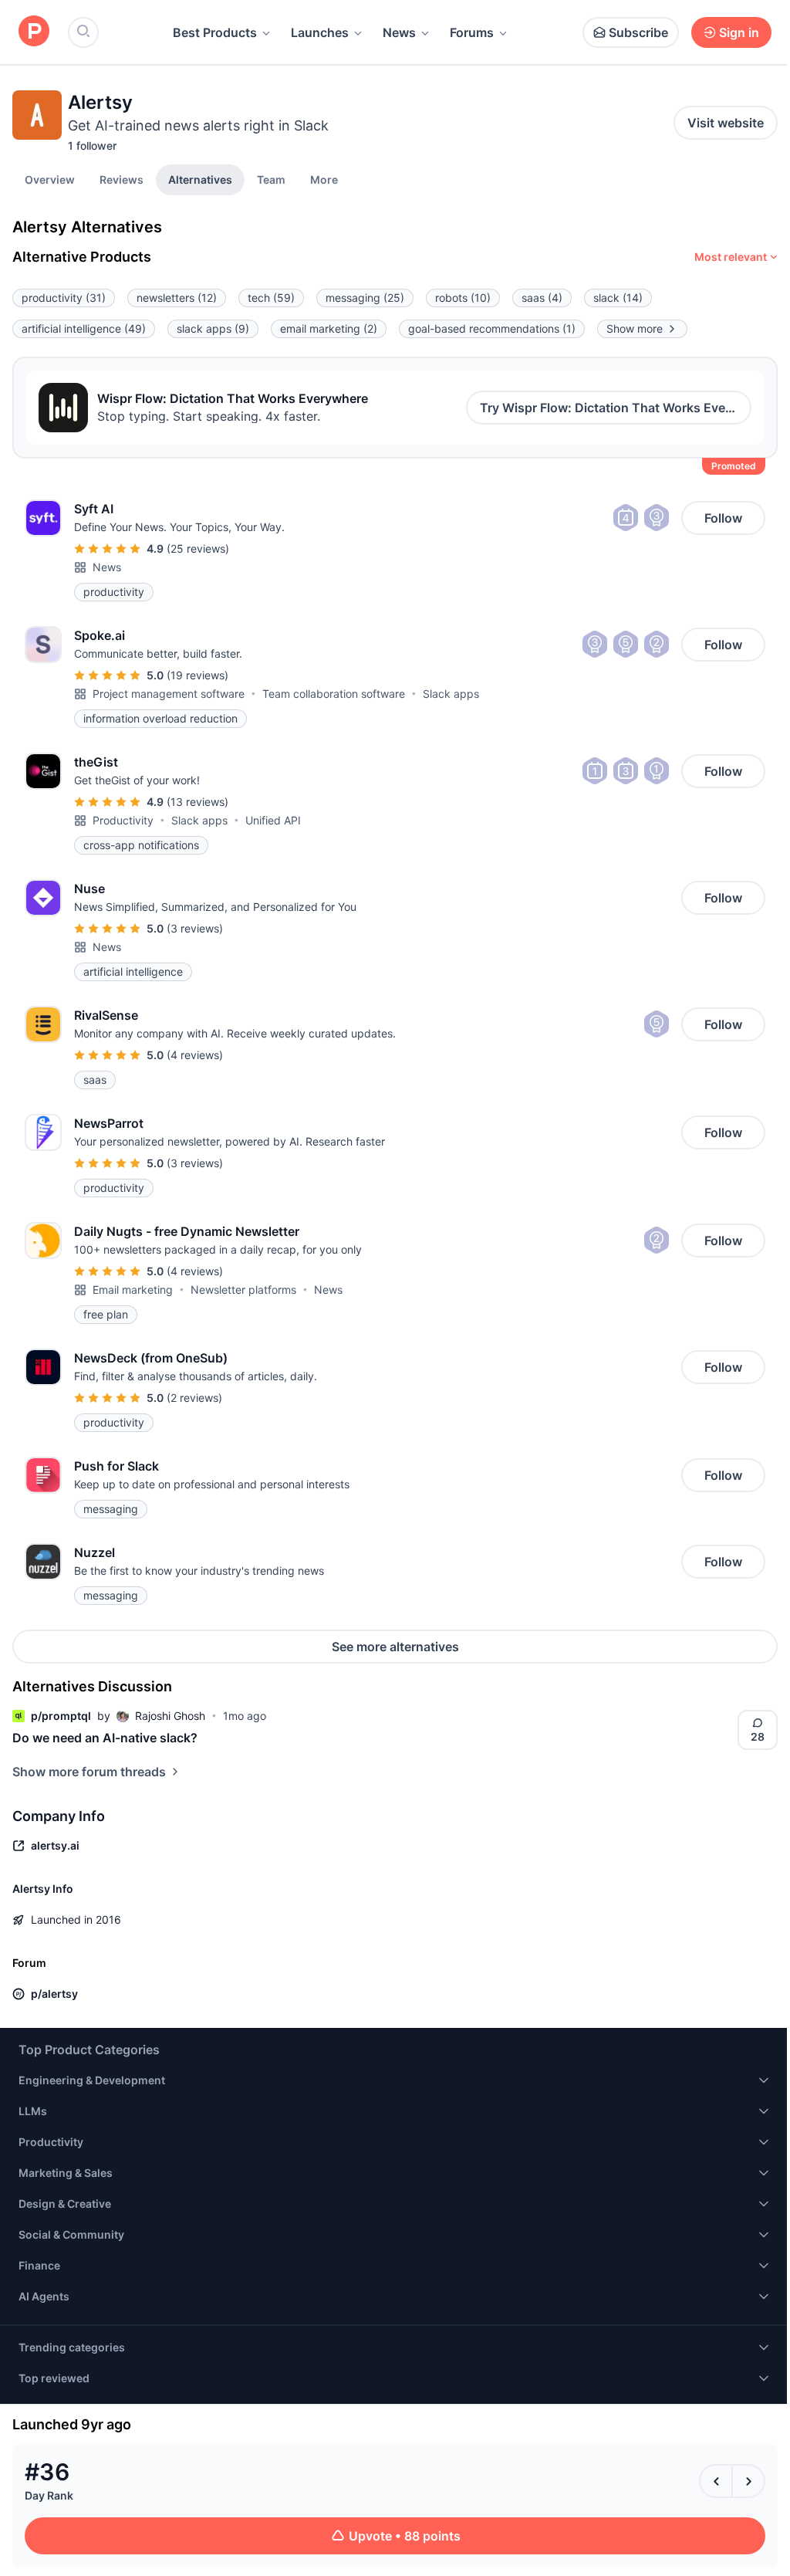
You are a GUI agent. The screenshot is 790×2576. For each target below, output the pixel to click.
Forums (472, 32)
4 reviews (195, 1055)
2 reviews (194, 1398)
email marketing (329, 328)
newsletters (177, 298)
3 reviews (195, 928)
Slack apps (451, 694)
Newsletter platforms (243, 1290)
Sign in (739, 32)
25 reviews (198, 548)
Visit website (726, 123)
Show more (635, 328)
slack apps (213, 328)
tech (271, 298)
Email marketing (133, 1290)
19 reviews (197, 675)
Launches (320, 32)
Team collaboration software (334, 694)
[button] (324, 179)
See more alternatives (395, 1647)
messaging (365, 298)
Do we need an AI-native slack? (105, 1738)
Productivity (123, 820)
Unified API (273, 820)
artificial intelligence (84, 328)
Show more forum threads (89, 1772)
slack (618, 298)
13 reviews (197, 802)
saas (542, 298)
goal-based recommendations (492, 328)
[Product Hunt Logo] (34, 32)
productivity (64, 298)
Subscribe (638, 32)
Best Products (215, 32)
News (399, 32)
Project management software (169, 694)
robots (463, 298)
